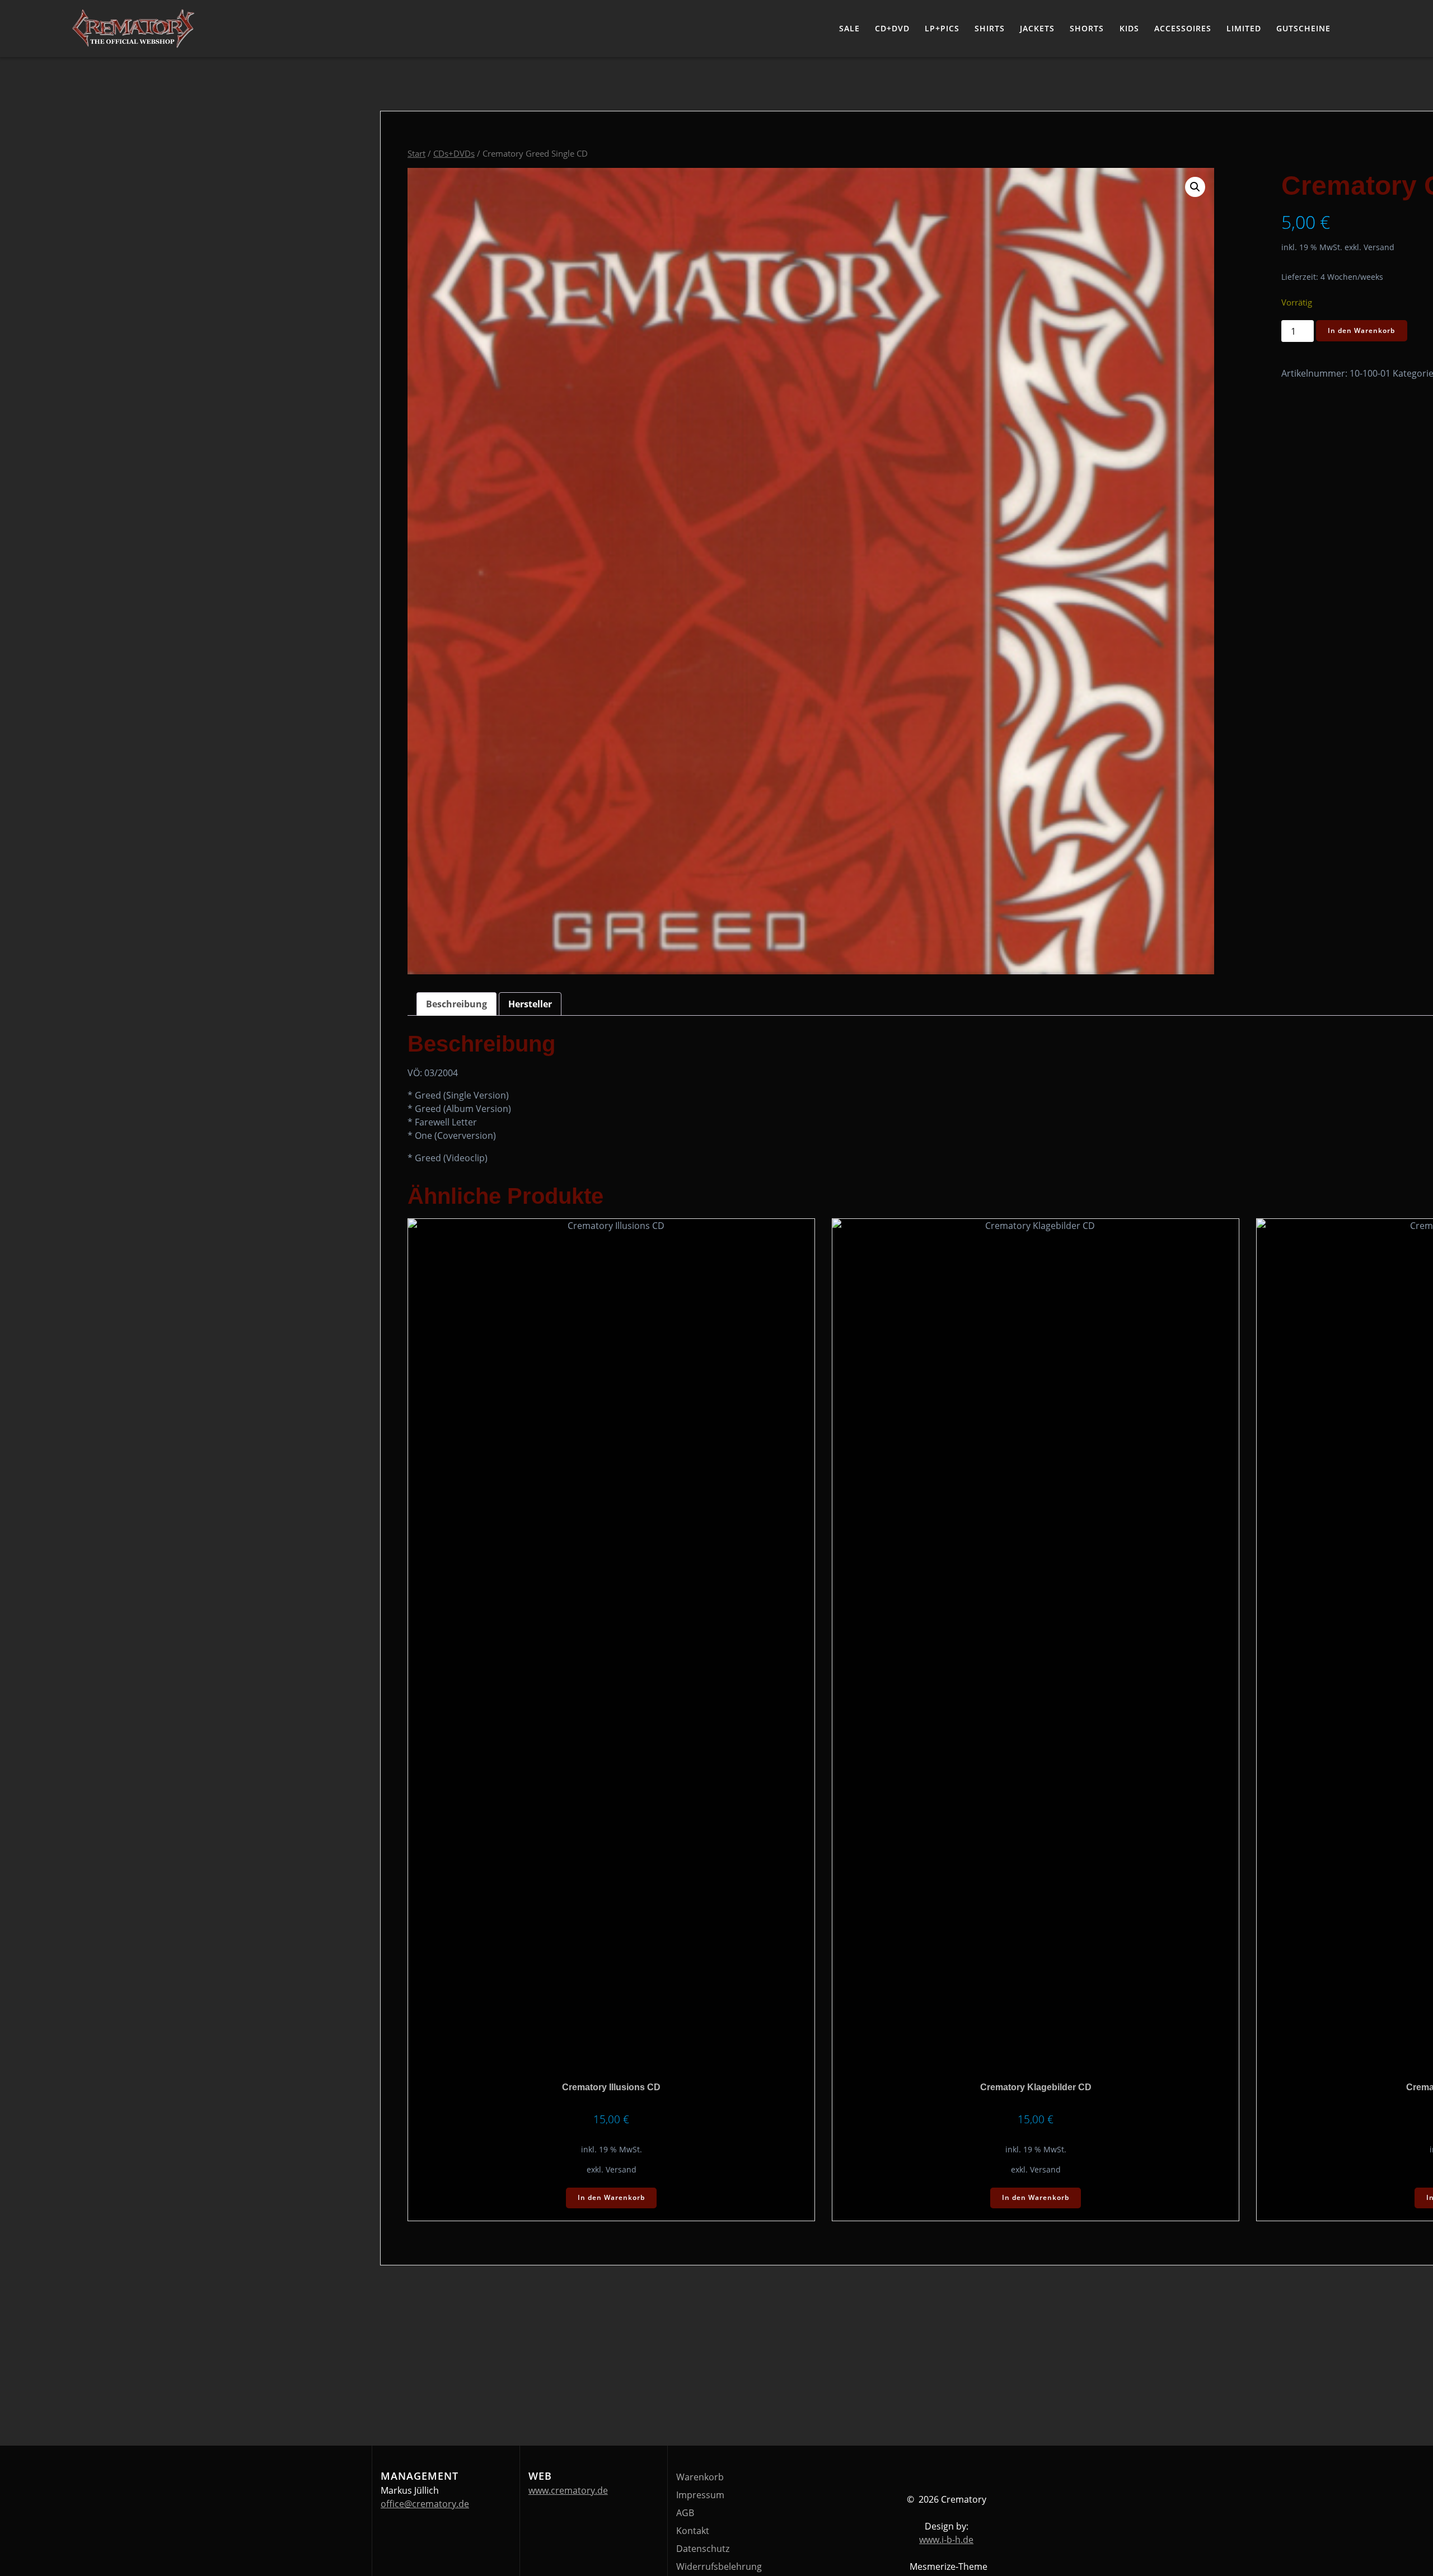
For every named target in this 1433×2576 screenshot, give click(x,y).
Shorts (1087, 28)
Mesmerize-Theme (949, 2566)
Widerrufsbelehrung (719, 2566)
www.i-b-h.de (946, 2540)
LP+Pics (942, 28)
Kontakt (693, 2531)
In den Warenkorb (1361, 330)
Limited (1244, 28)
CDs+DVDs (454, 153)
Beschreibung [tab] (456, 1004)
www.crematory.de (568, 2490)
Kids (1129, 28)
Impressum (700, 2495)
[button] (1195, 187)
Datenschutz (703, 2549)
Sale (849, 28)
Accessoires (1183, 28)
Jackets (1037, 28)
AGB (685, 2513)
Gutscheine (1303, 28)
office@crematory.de (425, 2504)
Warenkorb (700, 2477)
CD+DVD (892, 28)
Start (416, 153)
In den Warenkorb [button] (611, 2197)
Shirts (990, 28)
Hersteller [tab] (530, 1004)
